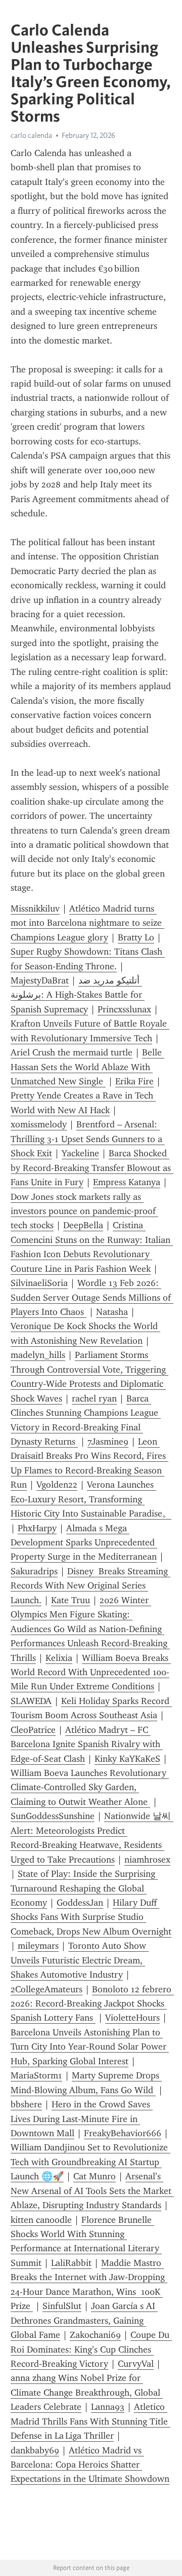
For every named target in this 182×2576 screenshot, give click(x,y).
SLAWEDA (31, 1701)
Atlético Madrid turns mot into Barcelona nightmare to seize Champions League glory (87, 923)
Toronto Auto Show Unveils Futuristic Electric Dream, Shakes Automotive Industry (80, 1960)
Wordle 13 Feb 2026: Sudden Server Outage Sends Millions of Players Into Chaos (92, 1297)
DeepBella (83, 1225)
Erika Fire (134, 1081)
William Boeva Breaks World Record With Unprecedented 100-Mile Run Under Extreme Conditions (91, 1672)
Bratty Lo (136, 937)
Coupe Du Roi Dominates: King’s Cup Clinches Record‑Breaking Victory (91, 2349)
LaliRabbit (71, 2263)
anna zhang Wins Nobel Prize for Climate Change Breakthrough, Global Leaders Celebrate (87, 2392)
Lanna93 (108, 2407)
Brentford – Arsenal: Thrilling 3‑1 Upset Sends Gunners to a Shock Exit (88, 1139)
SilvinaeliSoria (39, 1283)
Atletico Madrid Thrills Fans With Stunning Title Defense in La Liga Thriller (90, 2421)
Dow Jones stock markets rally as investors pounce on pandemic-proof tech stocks (84, 1211)
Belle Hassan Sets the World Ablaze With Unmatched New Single (87, 1067)
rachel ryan (94, 1398)
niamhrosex (147, 1860)
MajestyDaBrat (40, 980)
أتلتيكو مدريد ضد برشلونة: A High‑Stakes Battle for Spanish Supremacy (78, 995)
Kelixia (59, 1658)
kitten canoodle (41, 2220)
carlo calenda (31, 135)
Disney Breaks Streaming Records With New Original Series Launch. (90, 1586)
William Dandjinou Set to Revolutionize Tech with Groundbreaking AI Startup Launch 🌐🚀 (90, 2162)
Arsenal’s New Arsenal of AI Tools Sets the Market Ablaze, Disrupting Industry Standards (92, 2191)
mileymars (38, 1946)
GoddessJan (80, 1903)
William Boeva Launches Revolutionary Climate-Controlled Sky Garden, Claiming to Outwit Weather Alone (90, 1787)
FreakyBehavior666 (123, 2133)
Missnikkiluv (35, 908)
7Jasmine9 (108, 1442)
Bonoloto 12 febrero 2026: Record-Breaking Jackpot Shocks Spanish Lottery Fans (92, 2004)
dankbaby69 (35, 2450)
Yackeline (80, 1153)
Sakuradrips (34, 1571)
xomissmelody (39, 1124)
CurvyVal (136, 2364)
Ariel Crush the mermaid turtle (72, 1052)
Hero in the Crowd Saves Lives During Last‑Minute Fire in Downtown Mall (82, 2119)
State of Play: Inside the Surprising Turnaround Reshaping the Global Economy (84, 1888)
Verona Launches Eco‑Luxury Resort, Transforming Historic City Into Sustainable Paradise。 (91, 1499)
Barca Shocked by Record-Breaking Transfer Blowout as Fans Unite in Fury (92, 1168)
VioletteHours (132, 2018)
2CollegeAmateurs (47, 1989)
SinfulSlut (62, 2306)
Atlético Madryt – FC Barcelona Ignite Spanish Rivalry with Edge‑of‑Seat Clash (87, 1744)
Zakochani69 (95, 2335)
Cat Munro (95, 2176)
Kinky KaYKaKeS (127, 1759)
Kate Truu (71, 1600)
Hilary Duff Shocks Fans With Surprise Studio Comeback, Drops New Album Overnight (91, 1917)
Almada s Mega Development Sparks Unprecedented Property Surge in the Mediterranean (84, 1543)
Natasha (112, 1312)
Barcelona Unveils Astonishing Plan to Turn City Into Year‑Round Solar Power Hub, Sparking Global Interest (90, 2047)
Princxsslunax (124, 1009)
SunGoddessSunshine (53, 1816)
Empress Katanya (127, 1182)
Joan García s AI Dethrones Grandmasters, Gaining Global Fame (84, 2320)
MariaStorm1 (36, 2075)
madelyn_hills (38, 1355)
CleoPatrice (33, 1730)
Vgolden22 (57, 1485)
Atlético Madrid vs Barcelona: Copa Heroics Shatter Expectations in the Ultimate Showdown (90, 2465)
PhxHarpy (37, 1528)
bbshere (26, 2104)
